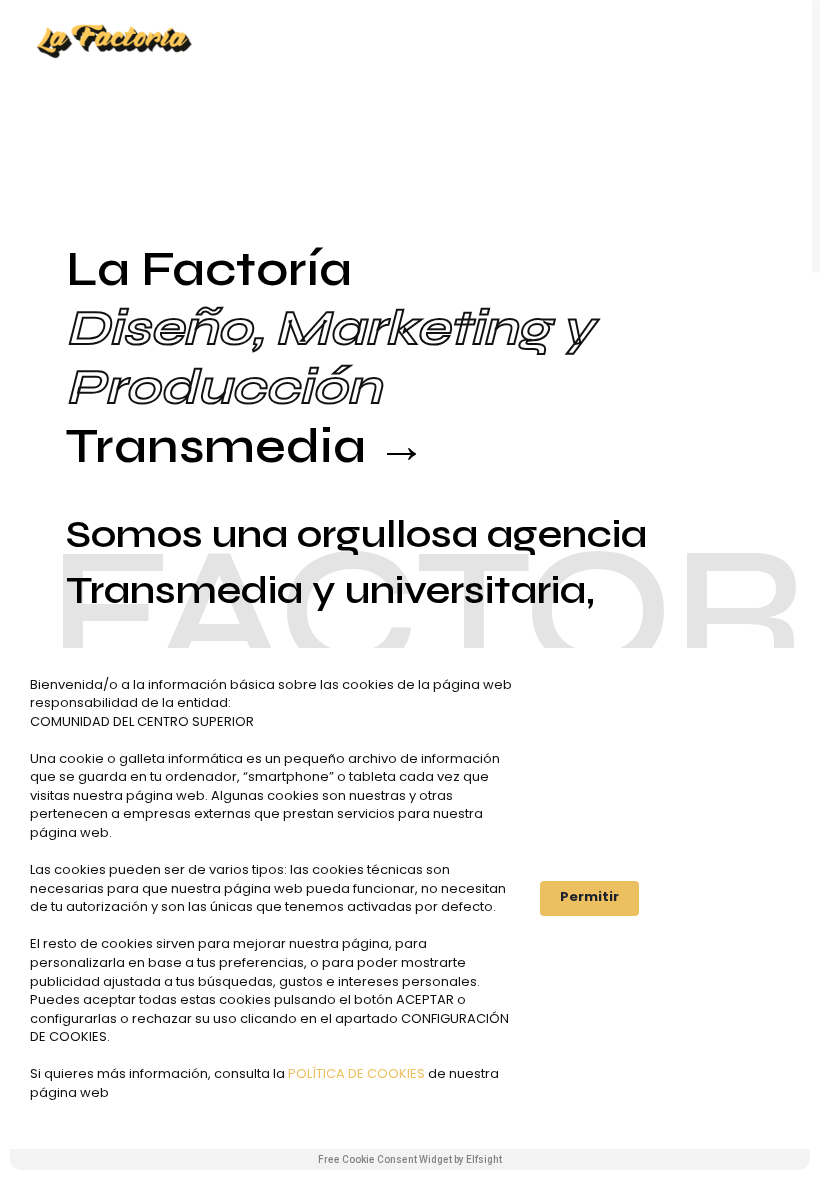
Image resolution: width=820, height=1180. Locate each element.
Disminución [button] (724, 897)
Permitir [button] (589, 896)
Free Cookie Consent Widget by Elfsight (410, 1159)
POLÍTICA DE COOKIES (358, 1073)
